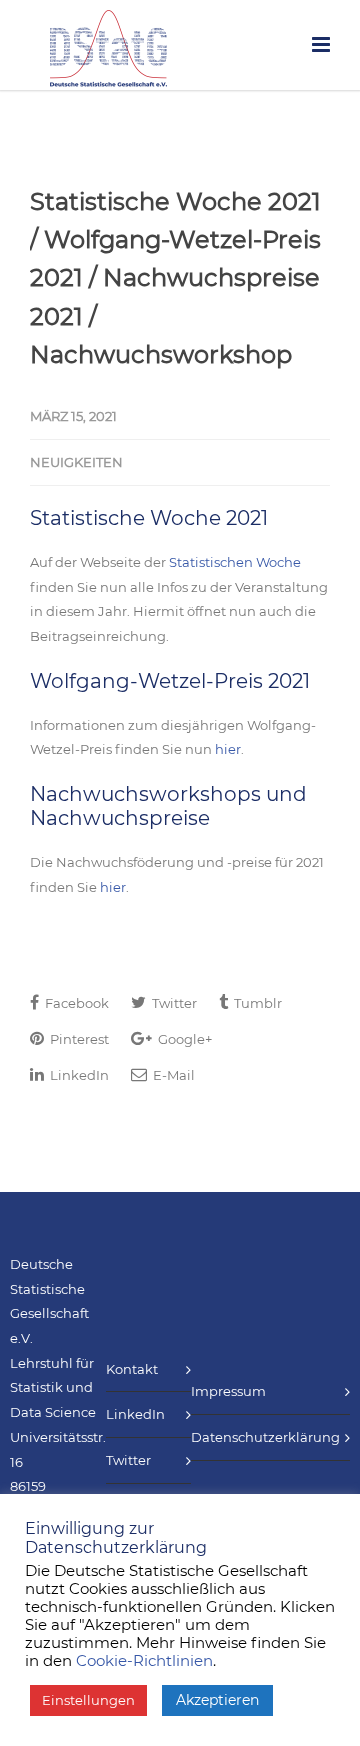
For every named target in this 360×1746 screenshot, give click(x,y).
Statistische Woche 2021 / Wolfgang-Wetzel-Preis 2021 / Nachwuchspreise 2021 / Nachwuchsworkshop (175, 278)
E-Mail (172, 1075)
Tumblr (256, 1003)
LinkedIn (78, 1075)
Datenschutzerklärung (265, 1437)
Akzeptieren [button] (217, 1700)
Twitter (173, 1003)
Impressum (228, 1391)
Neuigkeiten (76, 462)
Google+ (183, 1039)
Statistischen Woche (235, 562)
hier (228, 749)
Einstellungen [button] (88, 1700)
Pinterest (78, 1039)
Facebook (75, 1003)
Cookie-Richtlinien (144, 1661)
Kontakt (132, 1369)
